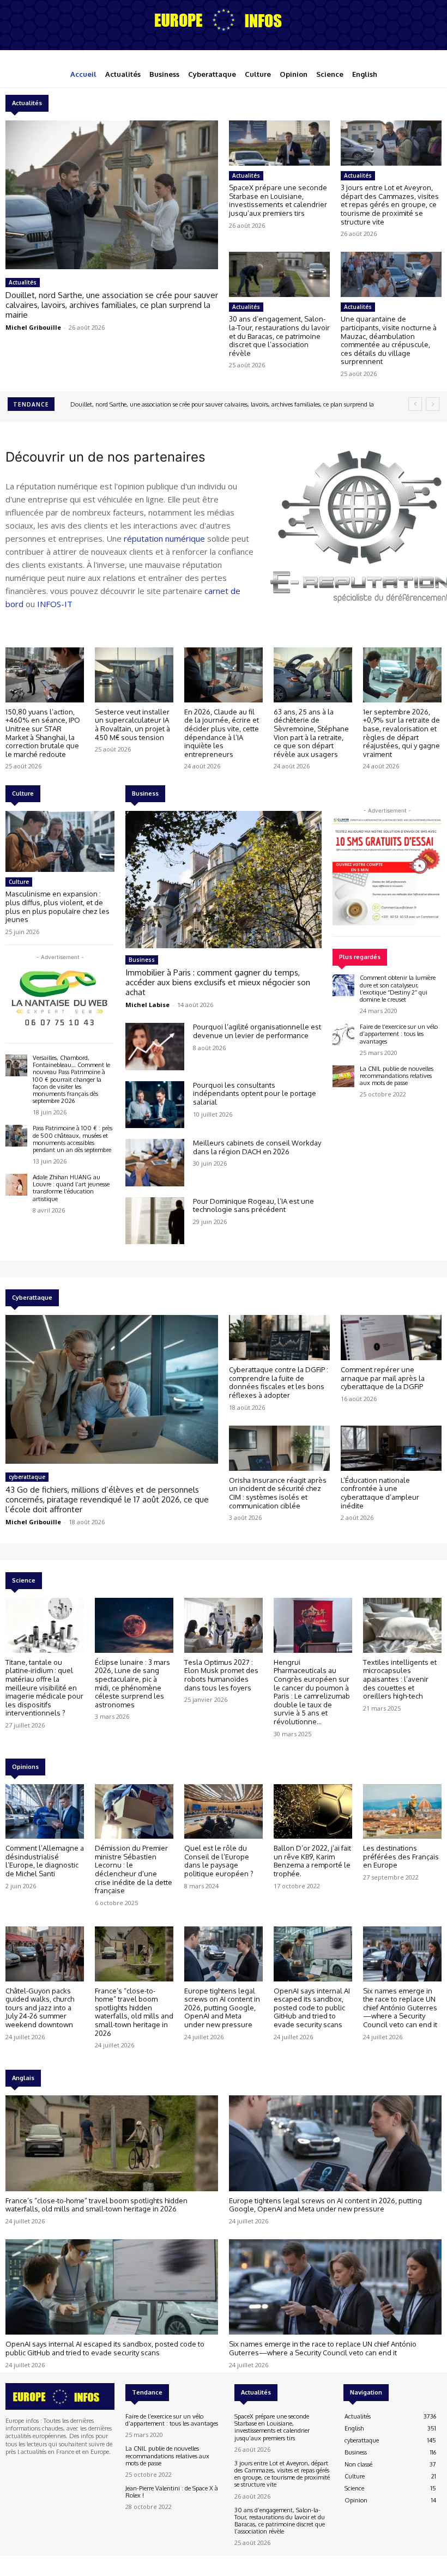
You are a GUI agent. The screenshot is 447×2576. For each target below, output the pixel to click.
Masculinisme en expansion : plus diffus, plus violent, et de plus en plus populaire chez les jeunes (58, 907)
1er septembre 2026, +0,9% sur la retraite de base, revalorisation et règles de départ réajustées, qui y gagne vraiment (401, 733)
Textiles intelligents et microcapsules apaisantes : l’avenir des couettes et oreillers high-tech (400, 1679)
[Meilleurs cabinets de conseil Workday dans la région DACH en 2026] (155, 1162)
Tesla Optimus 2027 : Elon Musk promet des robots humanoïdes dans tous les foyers (221, 1675)
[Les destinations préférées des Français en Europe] (402, 1812)
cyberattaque (27, 1477)
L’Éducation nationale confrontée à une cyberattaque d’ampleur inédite (380, 1493)
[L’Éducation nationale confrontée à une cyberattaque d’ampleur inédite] (391, 1448)
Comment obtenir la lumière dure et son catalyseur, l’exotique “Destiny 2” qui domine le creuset (398, 989)
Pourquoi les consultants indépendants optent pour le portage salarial (255, 1093)
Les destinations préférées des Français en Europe (401, 1856)
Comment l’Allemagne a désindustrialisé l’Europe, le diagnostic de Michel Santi (45, 1861)
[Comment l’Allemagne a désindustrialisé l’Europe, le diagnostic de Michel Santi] (45, 1812)
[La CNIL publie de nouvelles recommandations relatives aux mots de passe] (343, 1076)
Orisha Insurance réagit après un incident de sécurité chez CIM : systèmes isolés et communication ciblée (278, 1493)
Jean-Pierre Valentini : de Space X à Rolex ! (172, 2492)
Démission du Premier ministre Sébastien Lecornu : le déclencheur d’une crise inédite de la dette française (134, 1869)
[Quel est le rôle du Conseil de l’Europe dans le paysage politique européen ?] (224, 1812)
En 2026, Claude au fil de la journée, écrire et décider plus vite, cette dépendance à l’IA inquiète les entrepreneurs (222, 733)
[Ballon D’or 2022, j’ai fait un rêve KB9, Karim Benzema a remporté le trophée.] (313, 1812)
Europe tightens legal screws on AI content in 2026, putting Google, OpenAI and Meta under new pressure (222, 2008)
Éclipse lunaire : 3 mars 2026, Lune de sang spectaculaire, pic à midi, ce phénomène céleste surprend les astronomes (132, 1683)
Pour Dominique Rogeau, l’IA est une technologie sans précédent (253, 1205)
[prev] (415, 404)
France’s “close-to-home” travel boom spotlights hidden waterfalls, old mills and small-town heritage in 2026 (134, 2012)
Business (142, 960)
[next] (433, 404)
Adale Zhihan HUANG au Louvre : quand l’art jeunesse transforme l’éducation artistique (71, 1188)
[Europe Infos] (224, 20)
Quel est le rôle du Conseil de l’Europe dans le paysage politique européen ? (219, 1861)
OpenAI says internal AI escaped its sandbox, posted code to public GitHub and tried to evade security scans (312, 2008)
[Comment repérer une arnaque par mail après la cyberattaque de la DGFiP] (391, 1338)
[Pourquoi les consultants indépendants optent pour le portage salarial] (155, 1105)
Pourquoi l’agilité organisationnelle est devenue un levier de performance (257, 1031)
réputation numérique (164, 538)
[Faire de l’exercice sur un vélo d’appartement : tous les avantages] (343, 1034)
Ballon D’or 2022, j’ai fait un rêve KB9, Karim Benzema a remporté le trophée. (312, 1861)
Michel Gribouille (33, 327)
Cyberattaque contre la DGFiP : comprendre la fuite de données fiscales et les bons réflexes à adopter (279, 1382)
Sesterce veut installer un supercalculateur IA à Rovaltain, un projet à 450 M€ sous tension (132, 725)
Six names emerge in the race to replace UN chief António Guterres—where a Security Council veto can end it (400, 2008)
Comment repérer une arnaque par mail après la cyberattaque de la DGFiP (383, 1378)
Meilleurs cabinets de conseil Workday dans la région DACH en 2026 (257, 1147)
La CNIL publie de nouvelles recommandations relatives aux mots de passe (397, 1076)
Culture (19, 882)
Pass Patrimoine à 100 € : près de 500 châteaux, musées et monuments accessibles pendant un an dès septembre (73, 1139)
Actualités (23, 282)
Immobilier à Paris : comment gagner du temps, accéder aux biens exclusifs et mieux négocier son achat (218, 982)
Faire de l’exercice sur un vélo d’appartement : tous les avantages (399, 1034)
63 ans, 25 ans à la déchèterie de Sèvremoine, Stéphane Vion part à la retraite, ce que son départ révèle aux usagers (311, 733)
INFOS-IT (55, 604)
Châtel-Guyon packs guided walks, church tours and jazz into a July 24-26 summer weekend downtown (40, 2008)
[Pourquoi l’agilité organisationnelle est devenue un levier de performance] (155, 1046)
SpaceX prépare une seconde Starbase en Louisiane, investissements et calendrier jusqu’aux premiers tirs (278, 200)
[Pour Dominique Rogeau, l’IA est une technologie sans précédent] (155, 1221)
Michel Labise (147, 1005)
